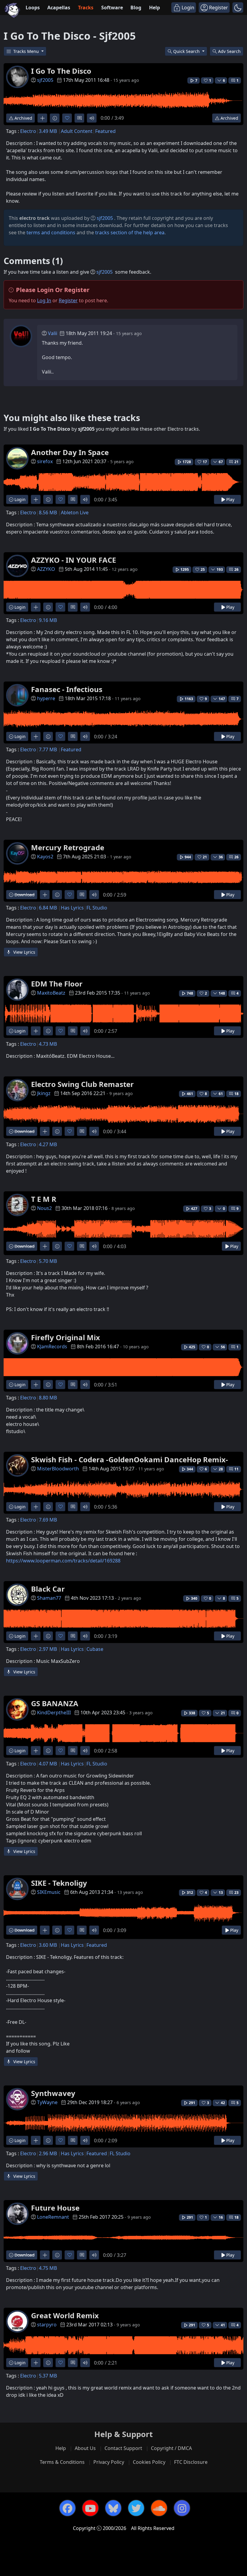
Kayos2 (45, 857)
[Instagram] (182, 2508)
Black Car (48, 1589)
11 (236, 1469)
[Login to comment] (79, 118)
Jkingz (44, 1093)
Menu (27, 51)
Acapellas (59, 8)
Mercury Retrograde (68, 847)
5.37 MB (48, 2376)
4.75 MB (48, 2268)
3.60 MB (48, 1945)
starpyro (47, 2325)
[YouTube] (90, 2508)
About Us (85, 2448)
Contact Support (123, 2448)
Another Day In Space (70, 452)
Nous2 (44, 1208)
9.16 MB (48, 620)
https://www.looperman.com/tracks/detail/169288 (63, 1561)
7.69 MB (48, 1520)
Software (112, 8)
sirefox (45, 461)
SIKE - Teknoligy (59, 1883)
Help (155, 8)
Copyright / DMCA (171, 2448)
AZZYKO (46, 569)
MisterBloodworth (58, 1469)
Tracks (86, 8)
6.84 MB (48, 908)
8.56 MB (48, 512)
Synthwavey (53, 2093)
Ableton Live (75, 512)
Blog (136, 8)
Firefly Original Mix (66, 1337)
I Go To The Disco (61, 71)
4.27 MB (48, 1144)
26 (236, 569)
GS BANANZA (55, 1703)
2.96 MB (48, 2153)
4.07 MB (48, 1764)
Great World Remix (65, 2315)
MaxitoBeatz (51, 993)
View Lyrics (24, 952)
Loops (33, 8)
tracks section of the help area (130, 232)
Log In (44, 300)
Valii (53, 333)
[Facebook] (67, 2508)
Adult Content (77, 131)
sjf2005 (45, 80)
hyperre (46, 698)
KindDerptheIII (54, 1713)
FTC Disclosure (191, 2462)
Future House (55, 2208)
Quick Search (187, 51)
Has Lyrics (72, 908)
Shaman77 (49, 1598)
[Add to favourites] (67, 118)
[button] (238, 8)
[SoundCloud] (159, 2508)
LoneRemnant (53, 2217)
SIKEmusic (49, 1892)
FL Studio (97, 908)
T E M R (44, 1199)
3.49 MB (48, 131)
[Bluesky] (113, 2508)
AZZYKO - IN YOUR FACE (73, 560)
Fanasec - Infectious (67, 689)
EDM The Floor (57, 984)
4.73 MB (48, 1044)
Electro (28, 131)
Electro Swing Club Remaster (82, 1084)
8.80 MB (48, 1398)
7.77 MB (48, 749)
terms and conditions (51, 232)
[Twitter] (136, 2508)
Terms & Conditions (62, 2462)
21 (236, 462)
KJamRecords (52, 1346)
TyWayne (47, 2102)
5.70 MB (48, 1261)
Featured (105, 131)
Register (68, 300)
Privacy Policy (109, 2462)
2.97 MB (48, 1649)
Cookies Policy (149, 2462)
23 (236, 1893)
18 (236, 1094)
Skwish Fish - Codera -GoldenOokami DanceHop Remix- (130, 1459)
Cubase (95, 1649)
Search (229, 51)
